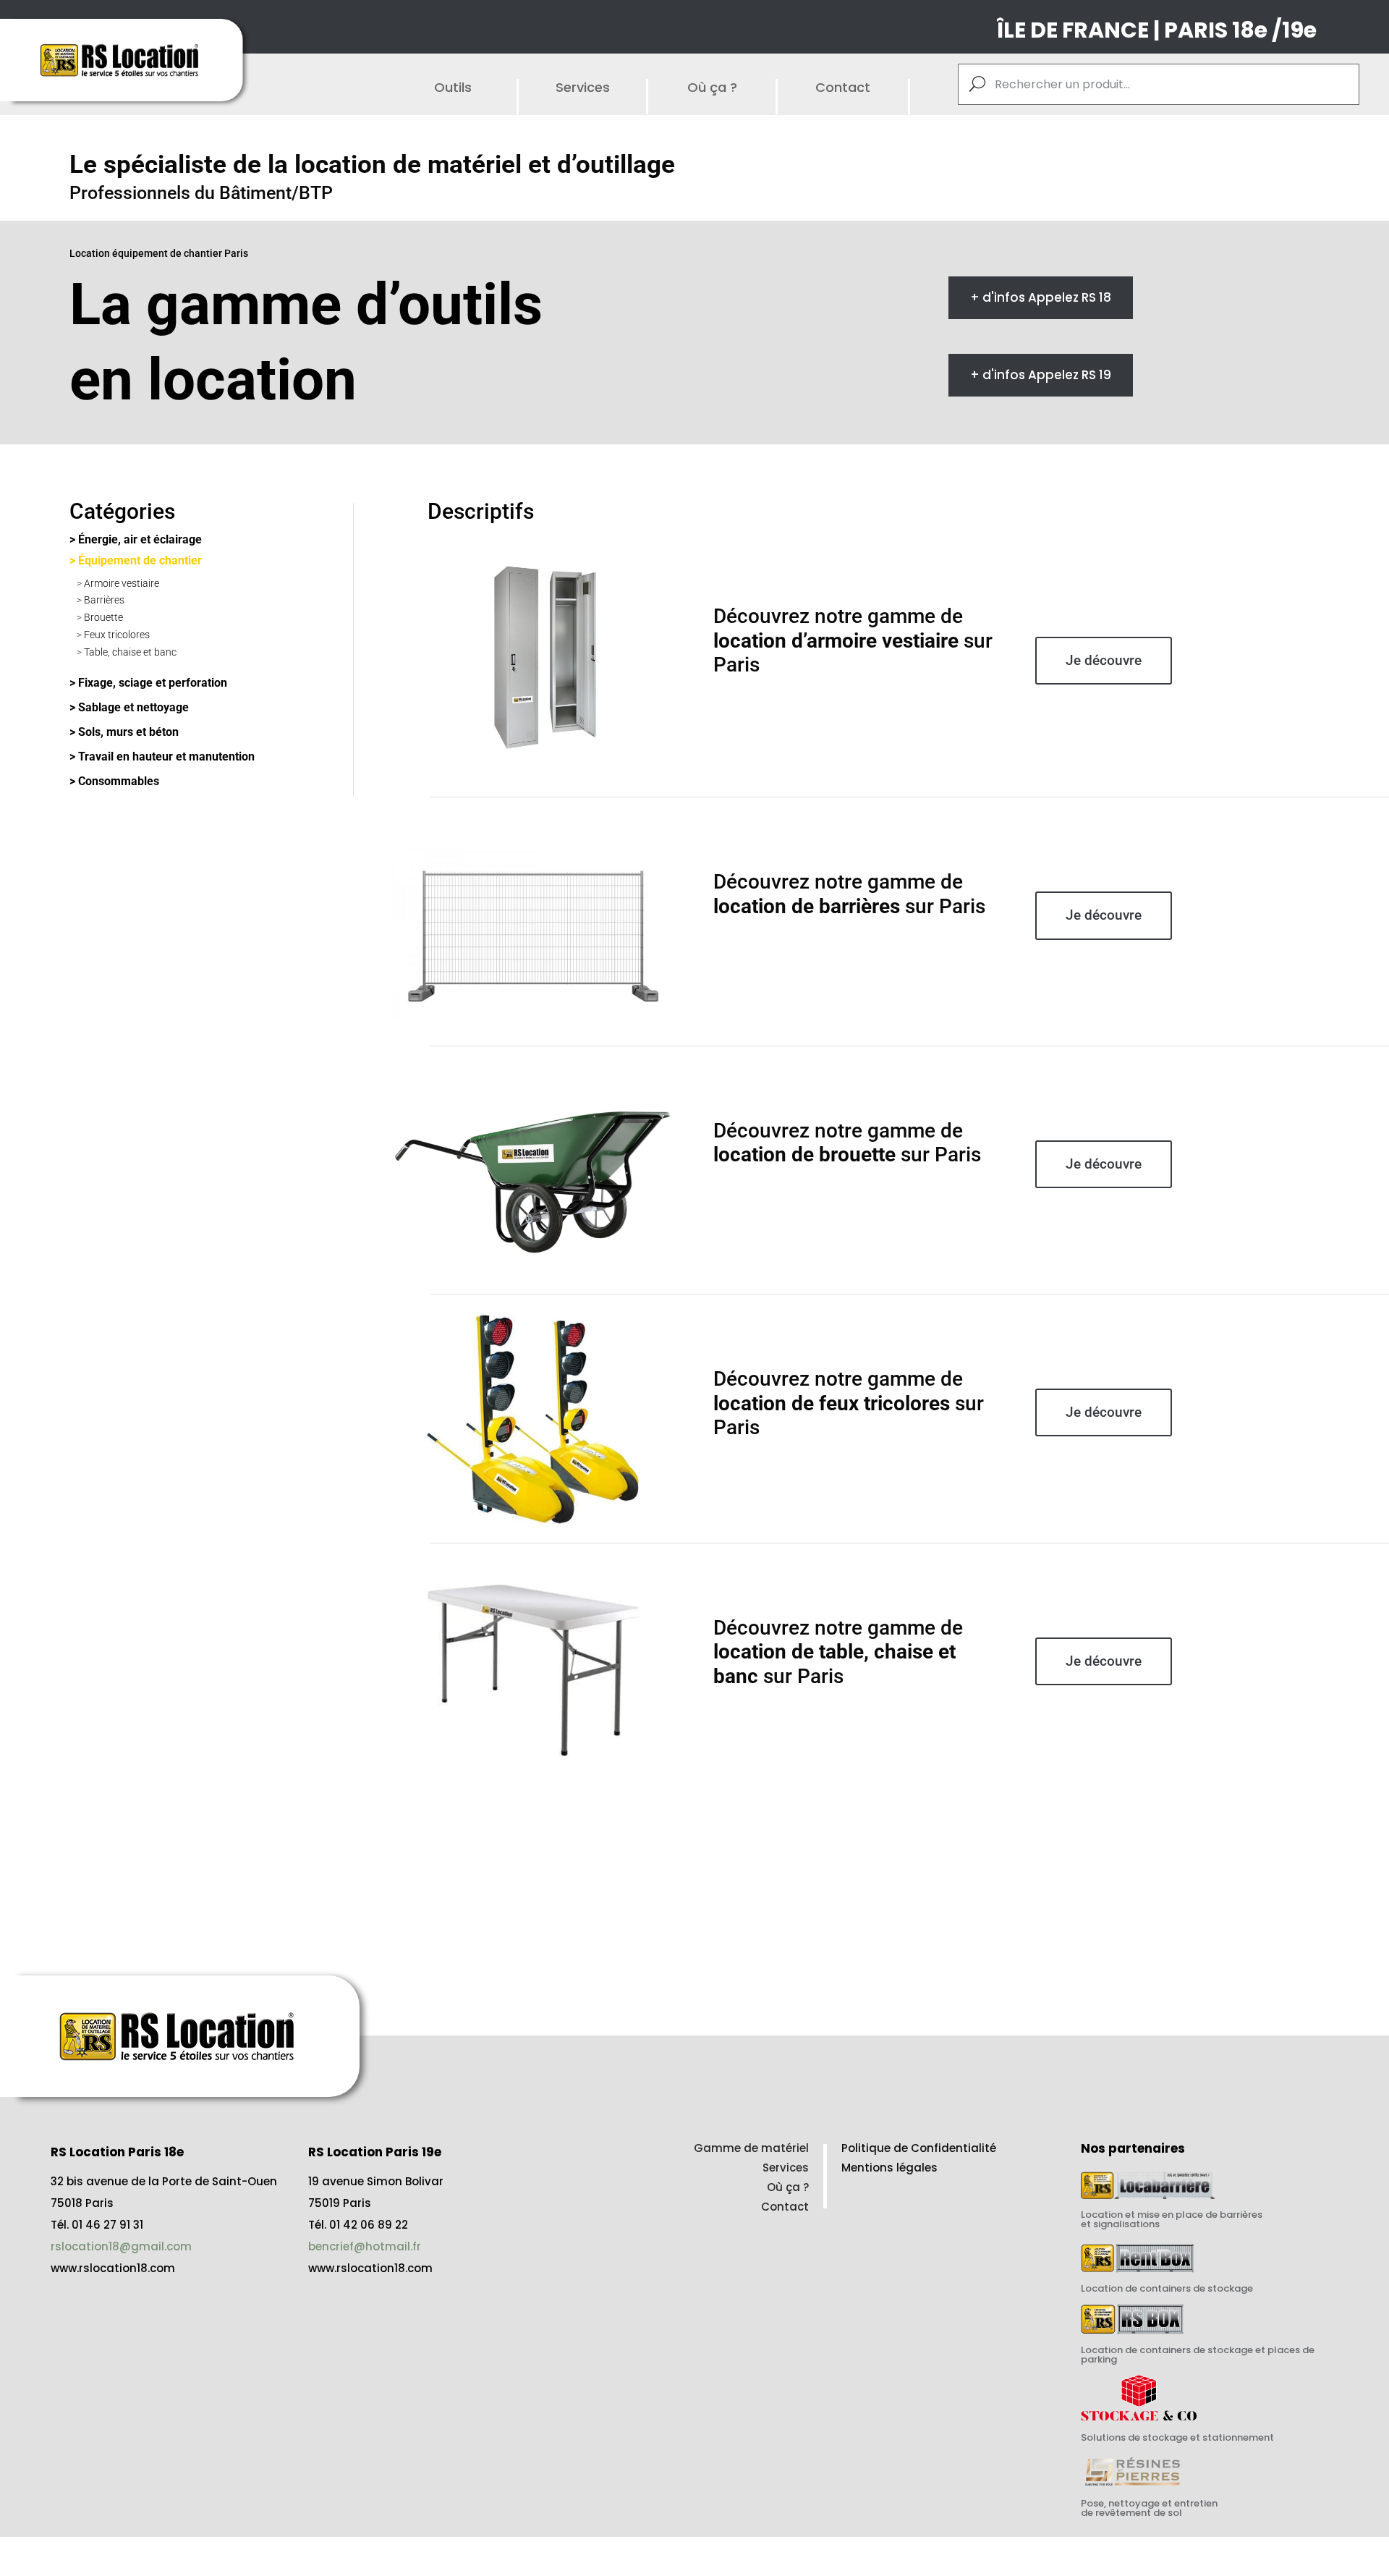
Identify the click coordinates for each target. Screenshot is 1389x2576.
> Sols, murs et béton (124, 732)
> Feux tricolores (113, 635)
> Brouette (100, 617)
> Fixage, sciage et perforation (148, 683)
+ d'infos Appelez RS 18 (1041, 297)
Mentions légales (889, 2168)
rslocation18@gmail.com (121, 2246)
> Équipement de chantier (136, 560)
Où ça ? (788, 2187)
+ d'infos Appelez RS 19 (1041, 375)
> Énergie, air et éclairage (136, 539)
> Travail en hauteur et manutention (162, 757)
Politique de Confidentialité (919, 2148)
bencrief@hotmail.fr (365, 2246)
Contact (785, 2207)
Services (786, 2168)
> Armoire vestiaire (118, 583)
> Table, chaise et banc (127, 652)
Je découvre (1104, 660)
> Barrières (101, 600)
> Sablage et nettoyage (129, 707)
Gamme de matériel (751, 2148)
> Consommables (114, 781)
